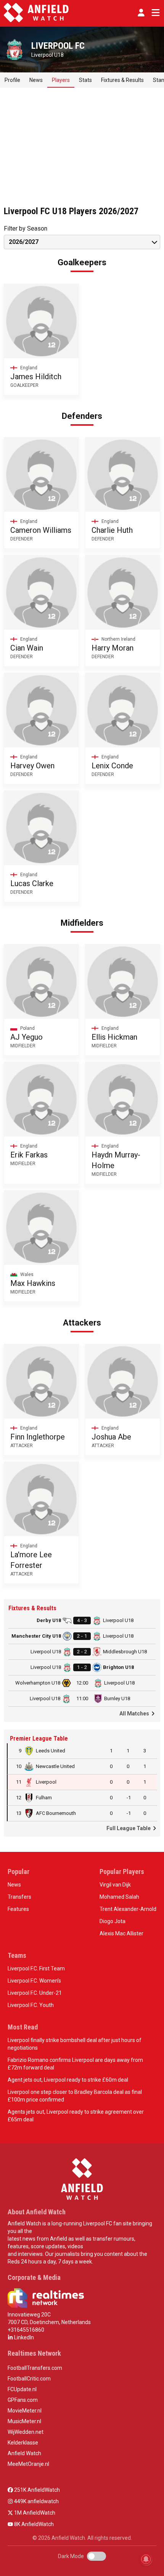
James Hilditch (36, 377)
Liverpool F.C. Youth (31, 2005)
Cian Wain (27, 648)
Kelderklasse (23, 2443)
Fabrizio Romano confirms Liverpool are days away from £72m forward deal (75, 2064)
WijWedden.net (26, 2432)
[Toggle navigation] (154, 13)
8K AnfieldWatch (33, 2524)
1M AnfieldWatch (34, 2513)
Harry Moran (113, 648)
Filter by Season (26, 228)
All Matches (135, 1714)
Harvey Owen (32, 766)
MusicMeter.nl (24, 2421)
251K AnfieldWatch (36, 2490)
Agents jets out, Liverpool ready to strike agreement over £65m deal (76, 2116)
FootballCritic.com (29, 2379)
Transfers (19, 1897)
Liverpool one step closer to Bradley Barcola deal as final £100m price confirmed (75, 2096)
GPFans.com (23, 2400)
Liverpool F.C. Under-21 (35, 1993)
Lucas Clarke (32, 883)
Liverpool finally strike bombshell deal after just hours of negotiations (75, 2044)
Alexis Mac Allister (121, 1933)
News (36, 80)
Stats (85, 80)
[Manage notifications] (146, 2559)
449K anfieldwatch (36, 2501)
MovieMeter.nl (25, 2411)
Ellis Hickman (114, 1037)
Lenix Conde (112, 766)
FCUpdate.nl (22, 2389)
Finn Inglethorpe (38, 1437)
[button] (141, 13)
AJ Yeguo (27, 1037)
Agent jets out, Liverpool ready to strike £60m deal (68, 2080)
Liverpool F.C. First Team (36, 1968)
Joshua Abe (111, 1437)
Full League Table (129, 1828)
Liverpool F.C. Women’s (34, 1981)
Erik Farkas (29, 1155)
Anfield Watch (24, 2453)
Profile (12, 80)
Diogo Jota (113, 1921)
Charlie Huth (112, 530)
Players (61, 80)
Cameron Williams (41, 530)
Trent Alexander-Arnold (128, 1909)
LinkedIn (23, 2337)
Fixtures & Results (122, 80)
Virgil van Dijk (115, 1885)
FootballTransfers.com (35, 2368)
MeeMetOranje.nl (28, 2464)
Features (18, 1909)
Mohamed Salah (119, 1897)
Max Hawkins (33, 1283)
